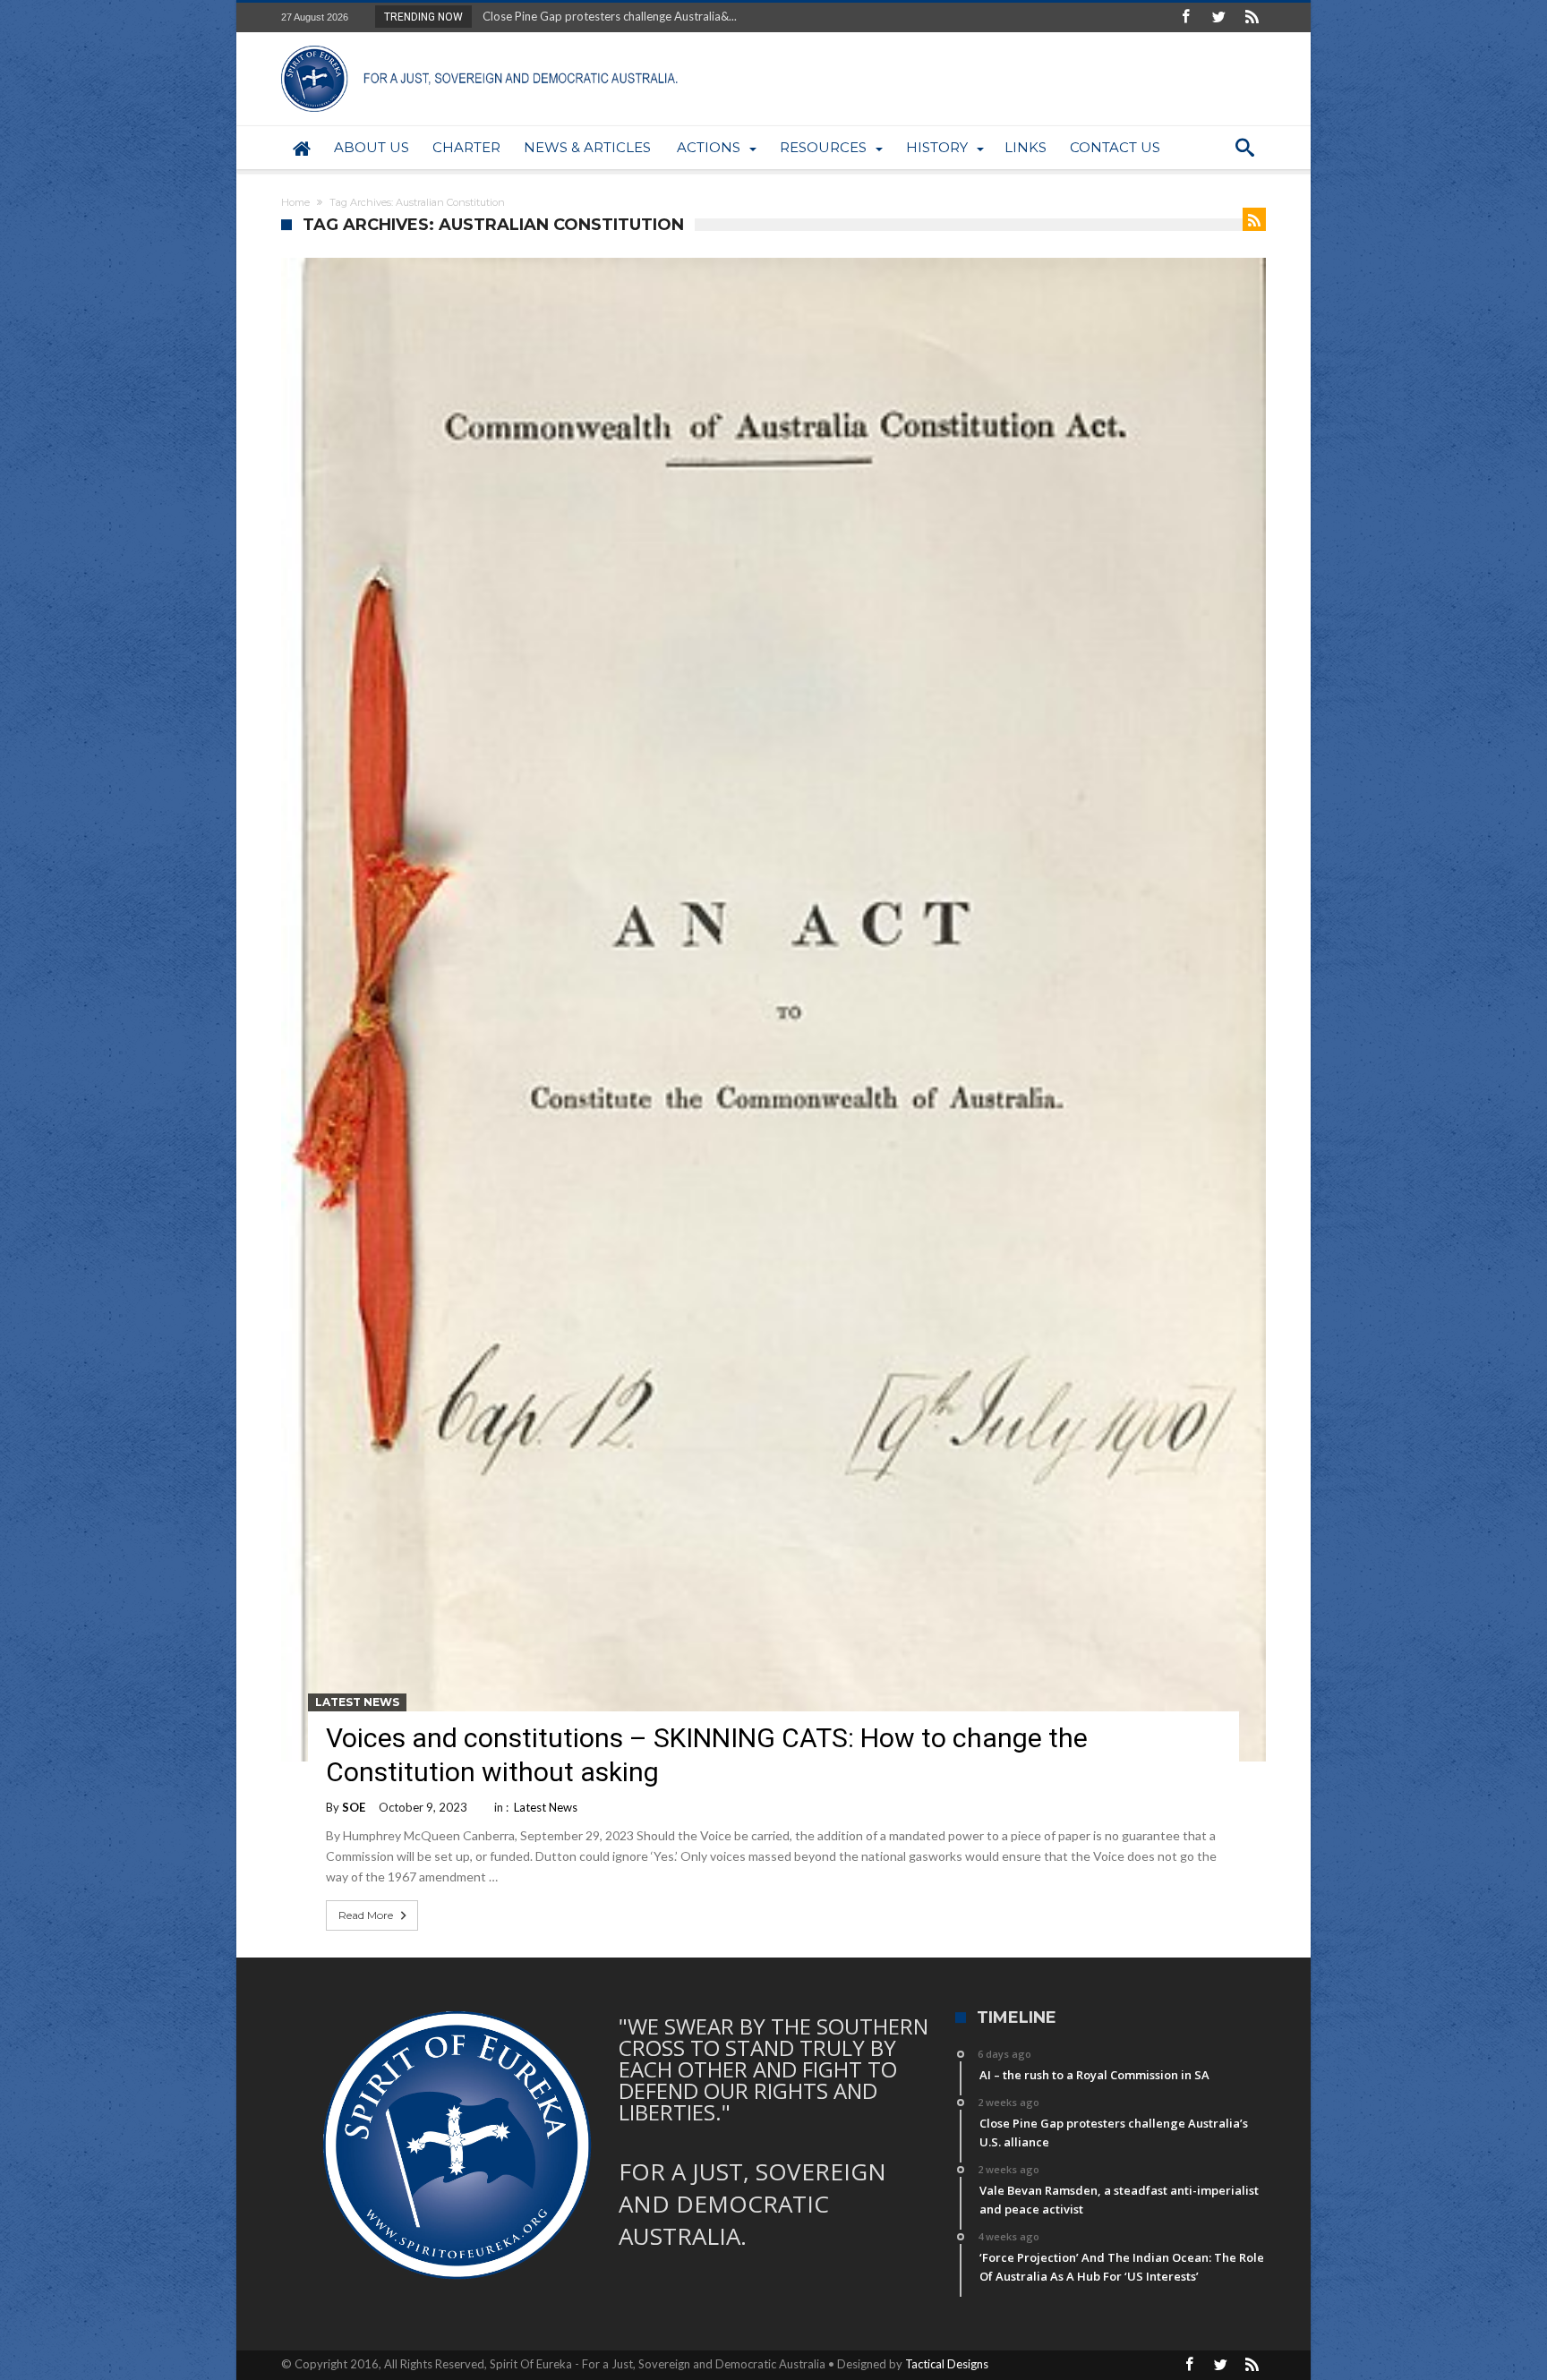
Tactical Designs (947, 2364)
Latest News (357, 1702)
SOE (354, 1807)
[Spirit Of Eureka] (483, 45)
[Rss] (1252, 17)
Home (295, 202)
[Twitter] (1218, 17)
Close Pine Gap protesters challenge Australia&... (606, 16)
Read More (366, 1915)
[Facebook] (1185, 17)
